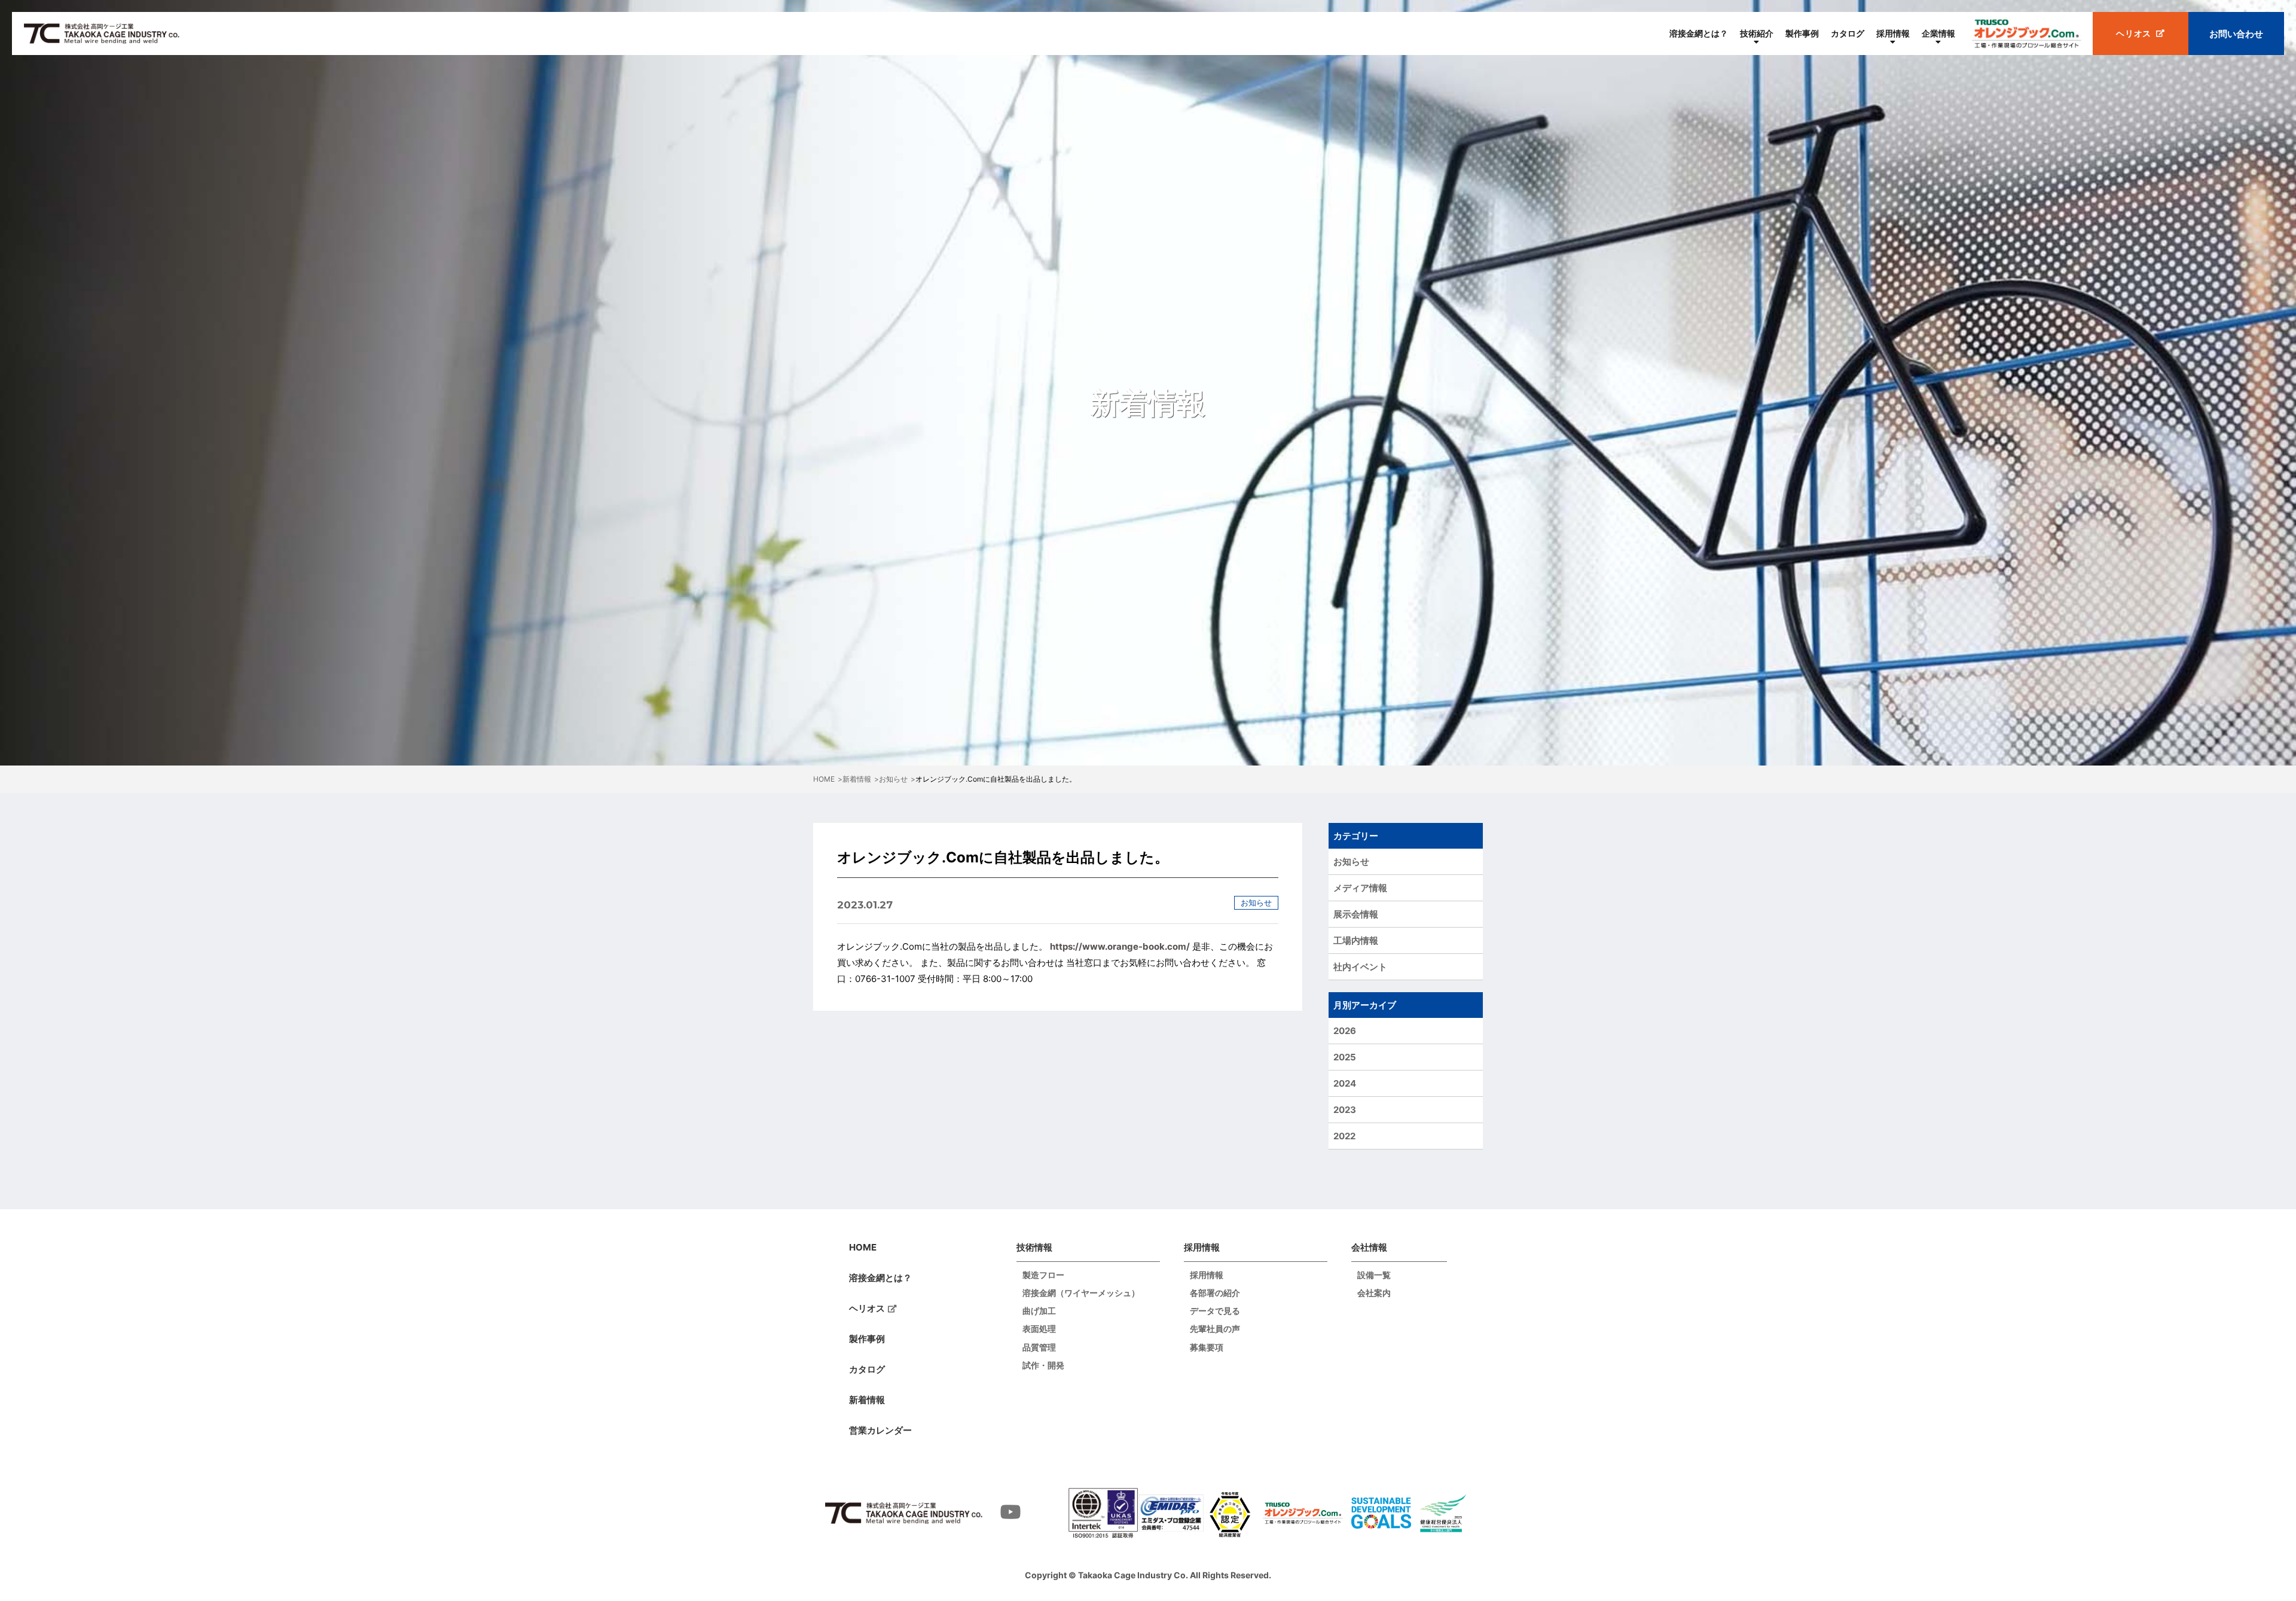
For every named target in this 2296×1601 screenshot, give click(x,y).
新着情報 (867, 1400)
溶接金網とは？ (1699, 33)
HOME (863, 1247)
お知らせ (1351, 862)
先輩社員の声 (1215, 1329)
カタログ (1848, 33)
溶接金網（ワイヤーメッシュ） (1081, 1293)
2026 (1345, 1031)
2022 (1344, 1136)
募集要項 (1207, 1347)
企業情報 (1938, 33)
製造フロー (1043, 1275)
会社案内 (1374, 1293)
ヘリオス (867, 1308)
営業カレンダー (880, 1430)
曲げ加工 (1039, 1311)
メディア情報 (1360, 888)
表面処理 (1039, 1329)
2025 (1345, 1057)
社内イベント (1360, 967)
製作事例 (1802, 33)
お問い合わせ (2236, 34)
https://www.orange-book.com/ (1120, 946)
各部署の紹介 (1215, 1293)
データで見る (1215, 1311)
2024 (1345, 1083)
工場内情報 (1356, 940)
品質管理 (1039, 1347)
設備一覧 (1374, 1275)
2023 (1345, 1110)
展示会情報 (1356, 914)
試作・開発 (1043, 1365)
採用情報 (1893, 33)
